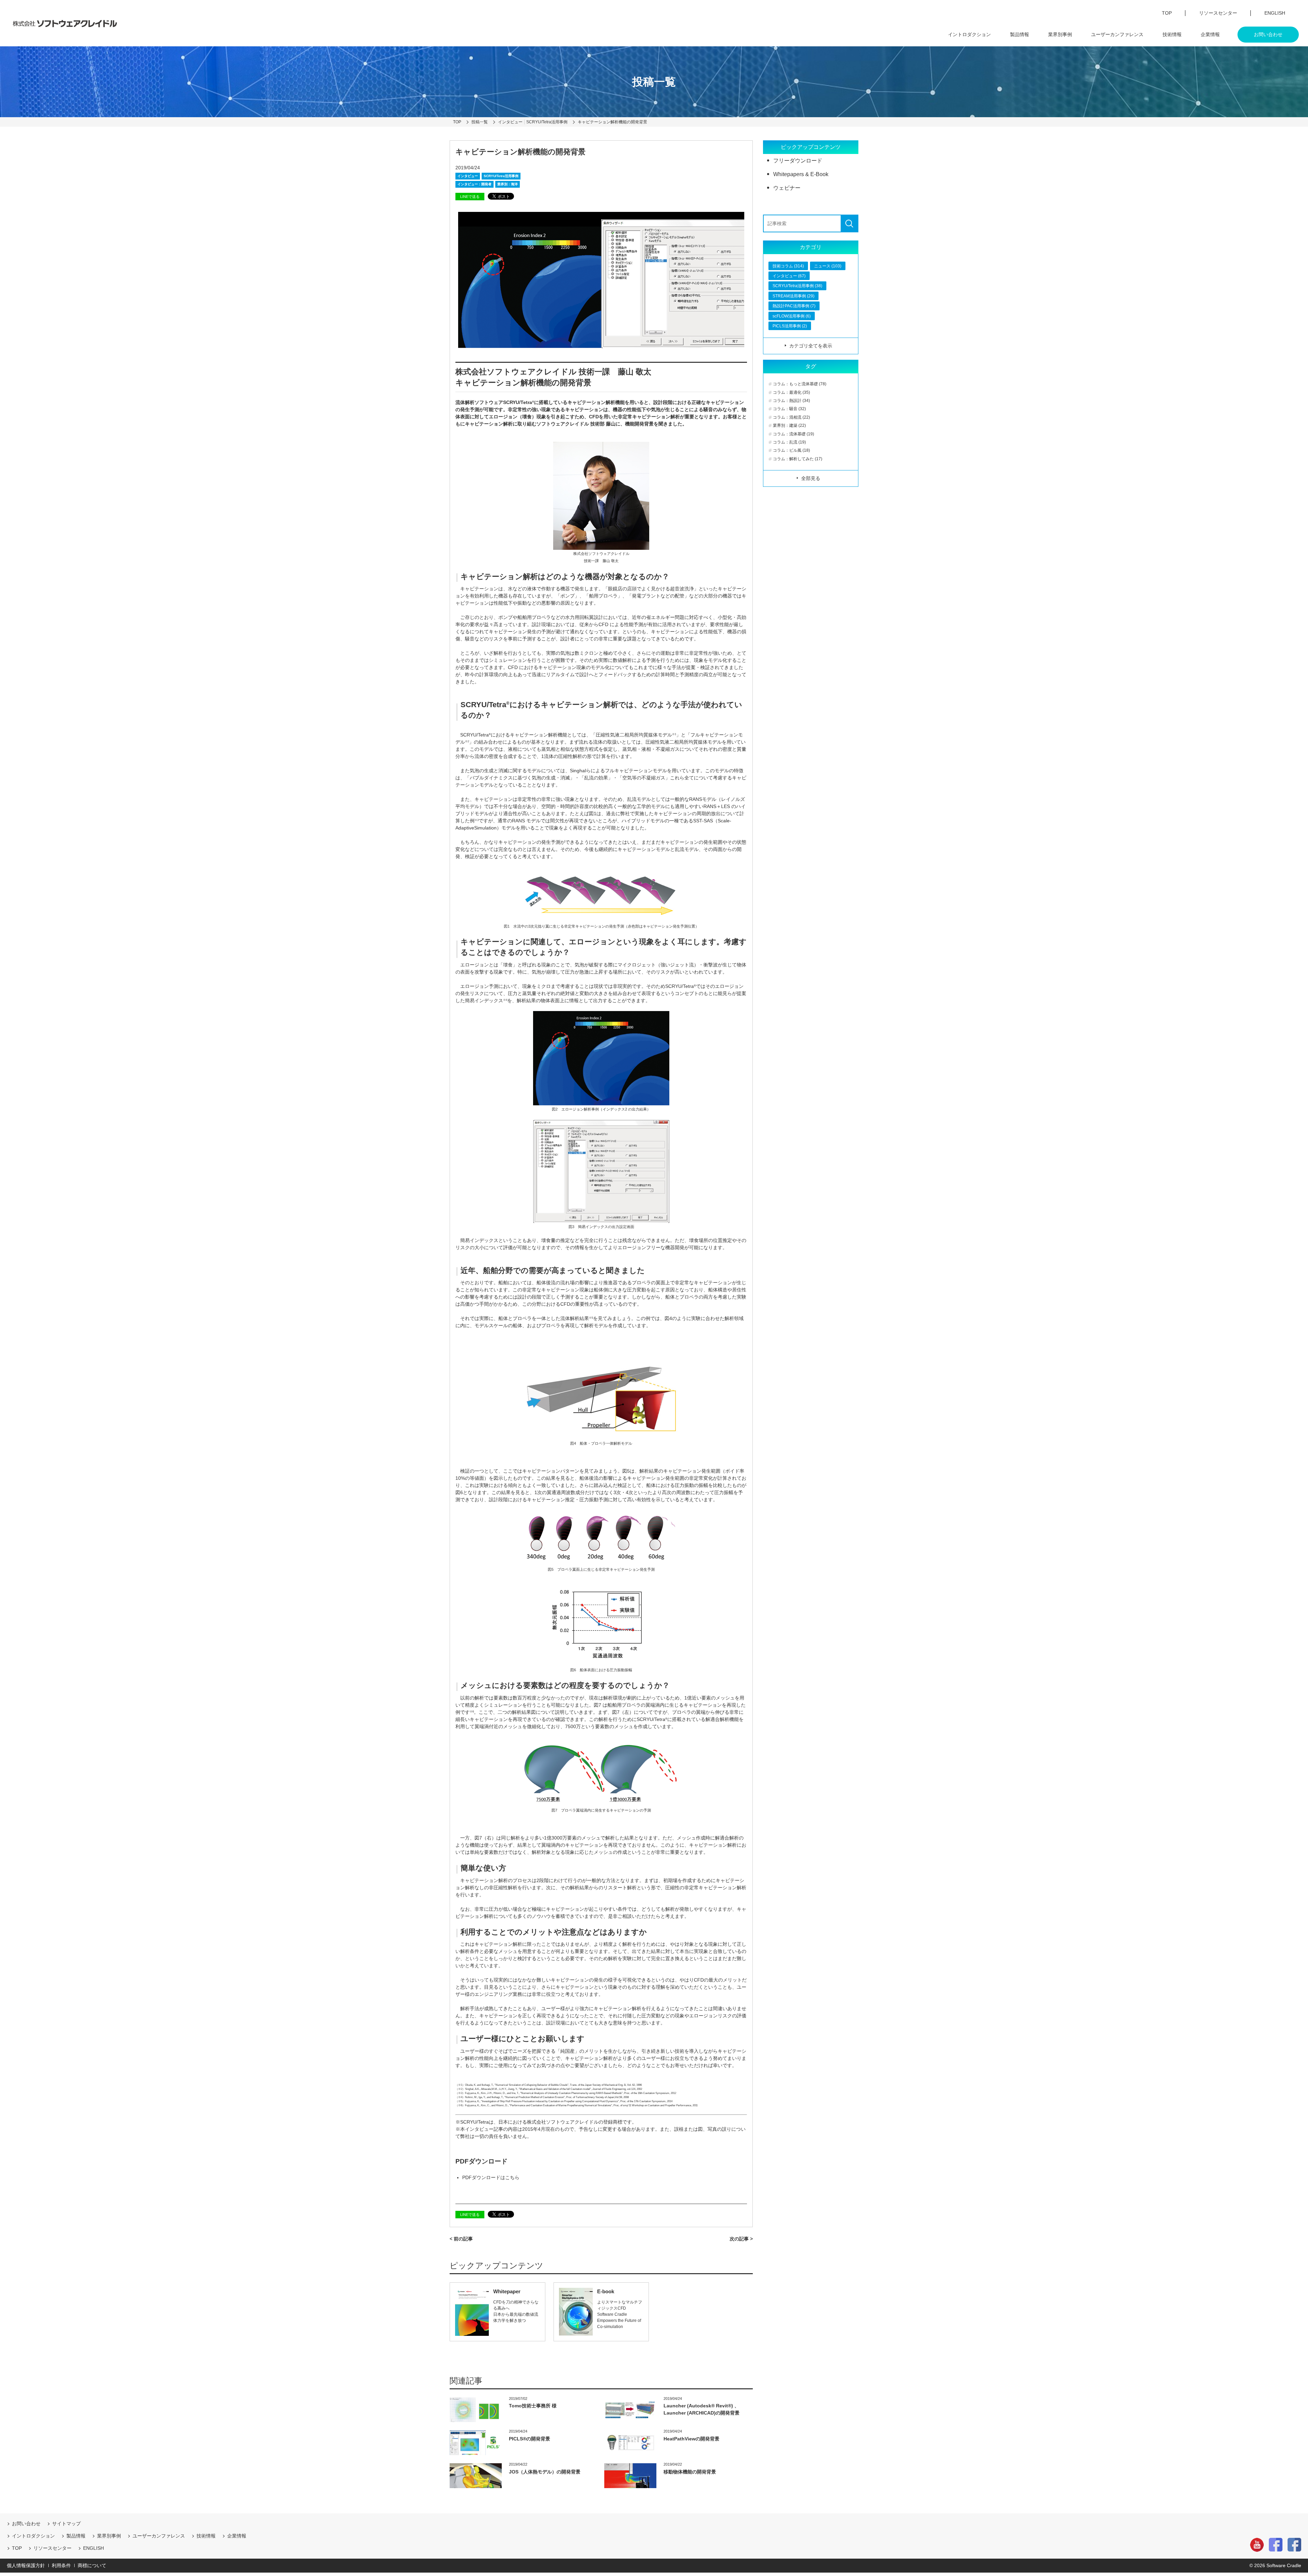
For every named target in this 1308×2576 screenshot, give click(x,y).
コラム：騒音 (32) (789, 409)
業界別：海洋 (508, 184)
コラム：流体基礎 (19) (793, 434)
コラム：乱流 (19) (789, 442)
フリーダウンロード (798, 161)
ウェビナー (787, 188)
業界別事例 (1060, 34)
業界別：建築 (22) (789, 425)
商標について (92, 2565)
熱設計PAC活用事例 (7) (794, 306)
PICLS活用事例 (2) (790, 326)
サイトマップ (66, 2524)
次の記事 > (741, 2239)
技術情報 (1172, 34)
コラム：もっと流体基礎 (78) (800, 384)
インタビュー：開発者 (474, 184)
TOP (1167, 13)
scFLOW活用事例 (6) (792, 316)
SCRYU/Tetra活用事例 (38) (797, 286)
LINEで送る (470, 197)
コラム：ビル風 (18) (791, 450)
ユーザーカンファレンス (1117, 34)
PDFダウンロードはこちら (491, 2177)
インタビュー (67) (789, 276)
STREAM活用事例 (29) (793, 296)
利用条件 (61, 2565)
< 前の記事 (461, 2239)
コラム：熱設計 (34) (791, 401)
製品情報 (1019, 34)
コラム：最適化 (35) (791, 392)
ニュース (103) (828, 266)
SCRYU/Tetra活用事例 (501, 176)
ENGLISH (1275, 13)
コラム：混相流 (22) (791, 417)
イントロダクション (969, 34)
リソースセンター (1218, 13)
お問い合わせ (1268, 34)
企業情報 (1210, 34)
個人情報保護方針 (26, 2565)
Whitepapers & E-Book (801, 174)
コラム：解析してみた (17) (798, 459)
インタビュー (468, 176)
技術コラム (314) (788, 266)
